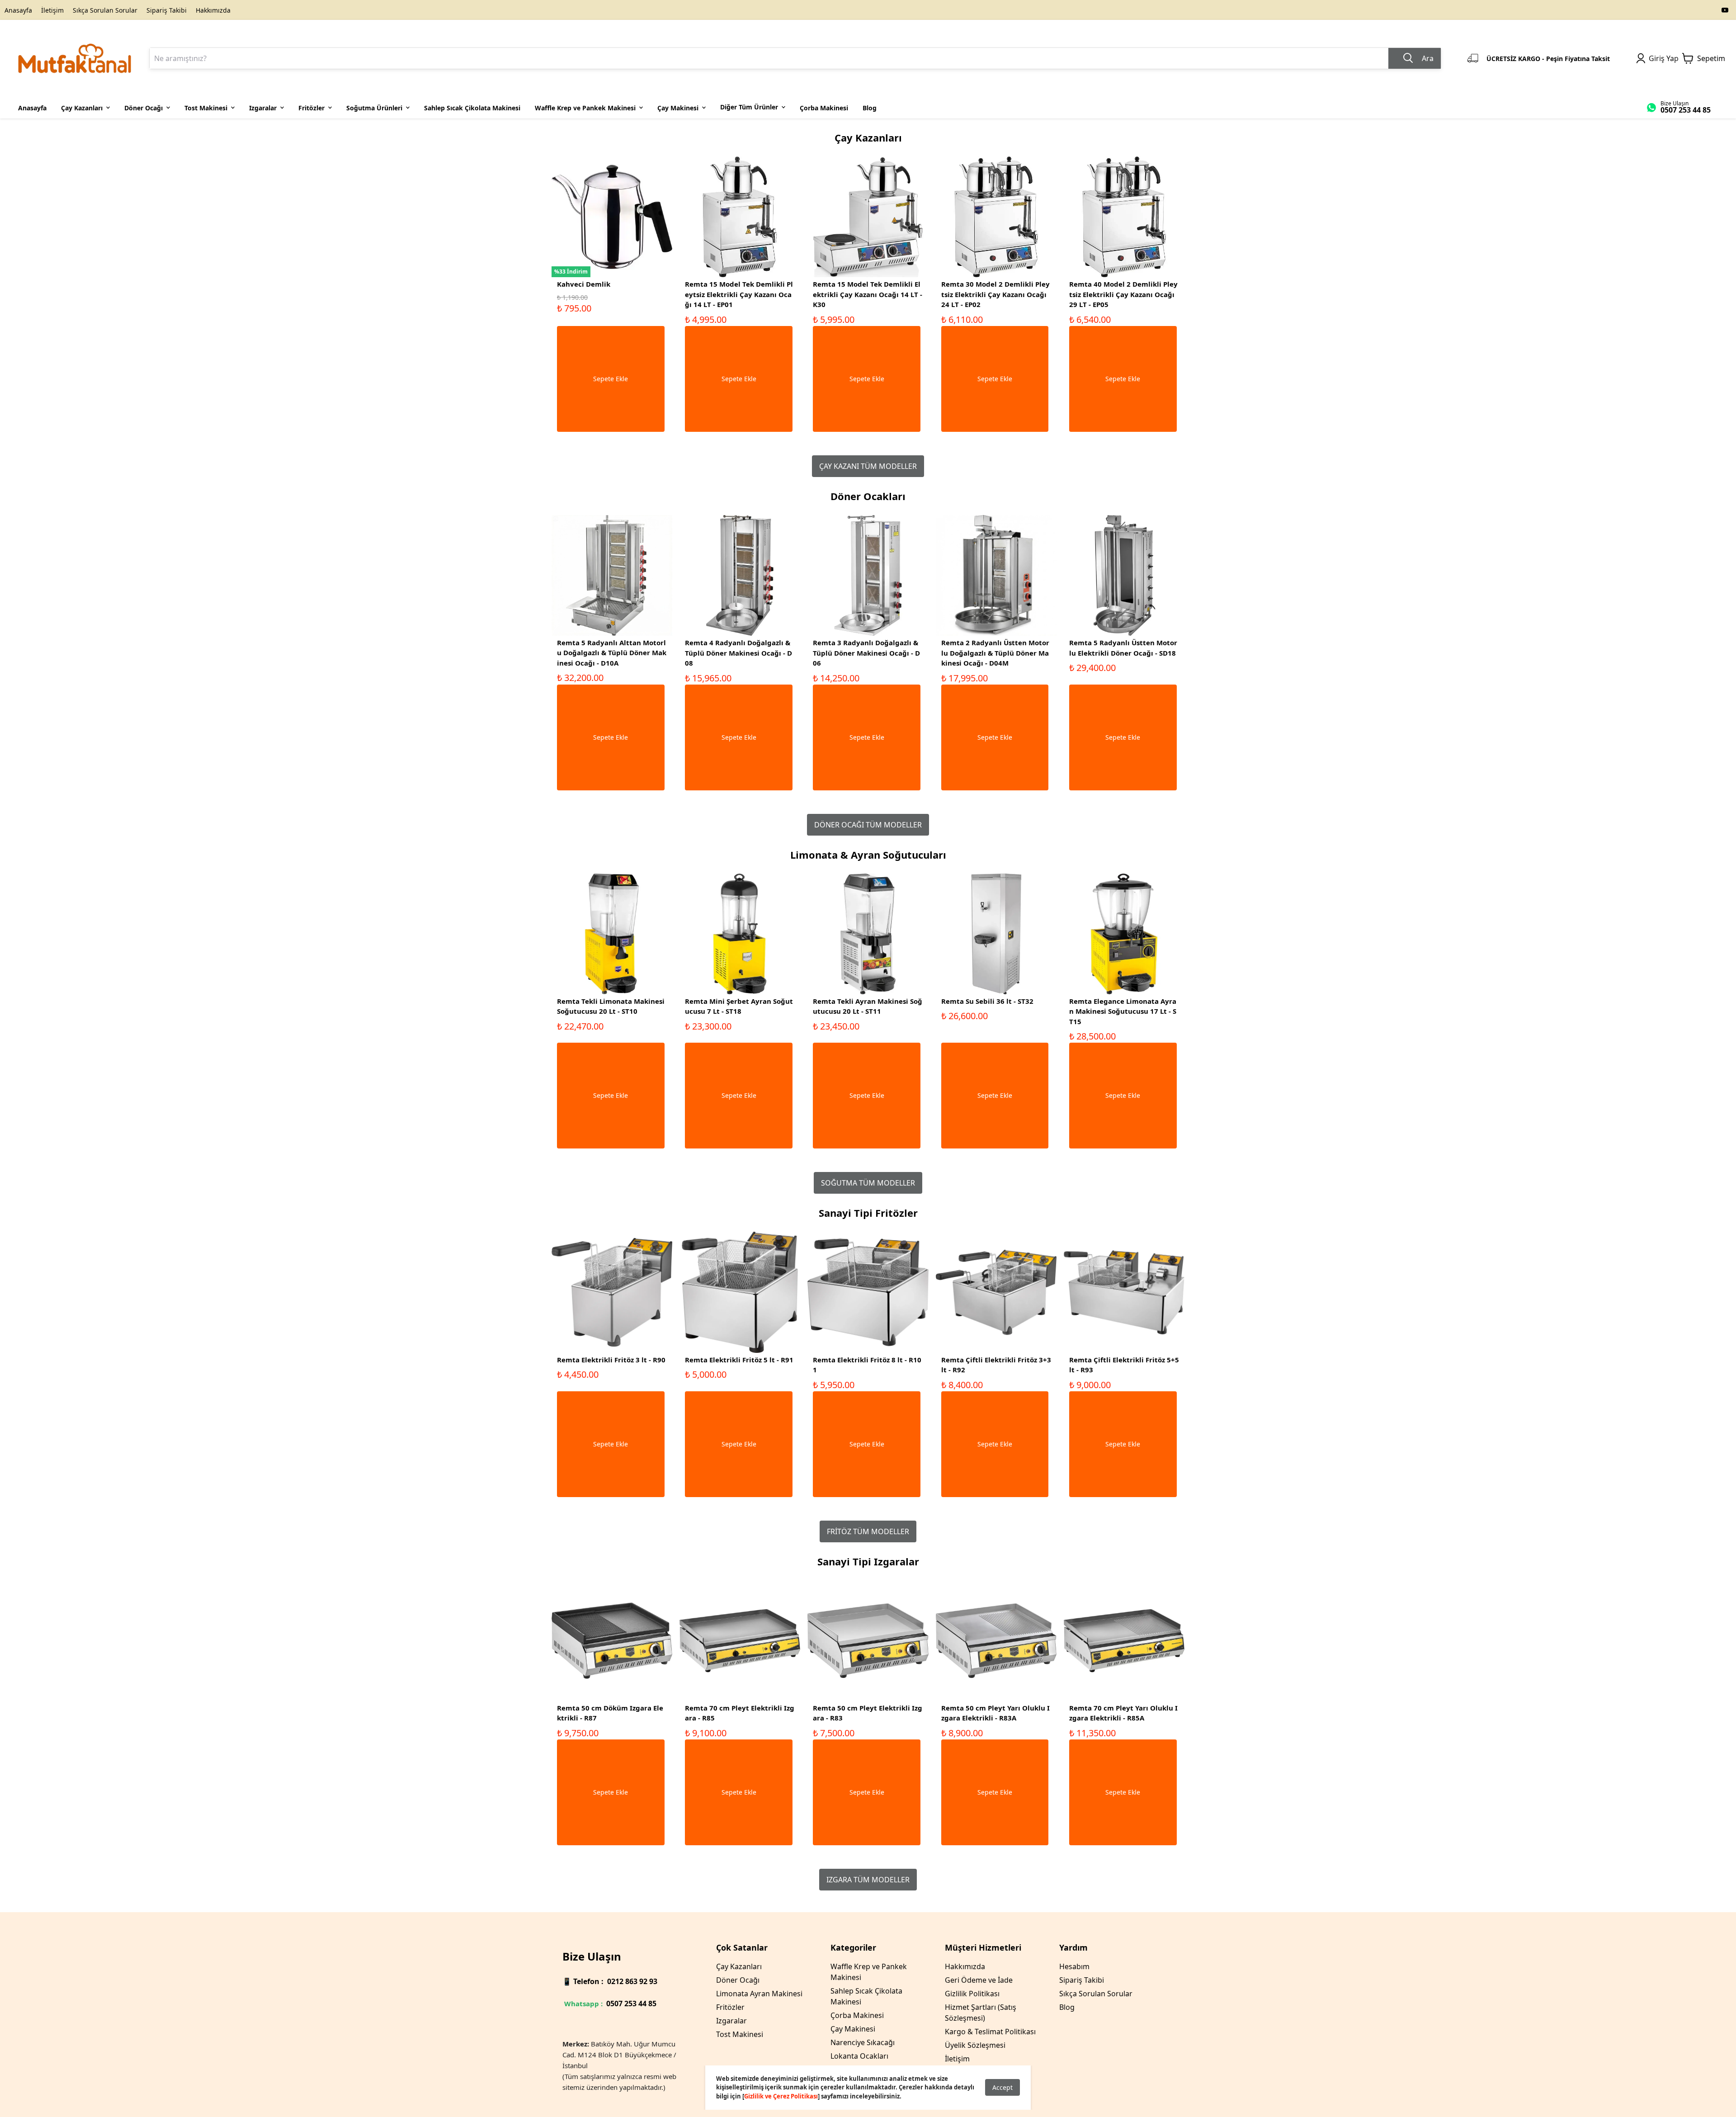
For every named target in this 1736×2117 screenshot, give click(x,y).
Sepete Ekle (611, 379)
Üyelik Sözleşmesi (975, 2045)
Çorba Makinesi (857, 2015)
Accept (1002, 2087)
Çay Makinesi (853, 2029)
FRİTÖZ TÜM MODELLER (868, 1531)
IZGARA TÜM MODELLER (868, 1880)
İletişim (52, 10)
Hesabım (1074, 1966)
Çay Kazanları (739, 1966)
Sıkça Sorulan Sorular (105, 10)
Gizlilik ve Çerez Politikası (781, 2096)
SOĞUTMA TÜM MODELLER (868, 1183)
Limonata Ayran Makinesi (759, 1994)
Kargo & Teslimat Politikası (990, 2032)
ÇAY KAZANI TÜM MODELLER (868, 466)
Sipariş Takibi (167, 10)
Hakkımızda (213, 10)
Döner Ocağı (738, 1980)
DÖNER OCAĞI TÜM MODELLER (868, 825)
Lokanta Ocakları (859, 2056)
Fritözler (730, 2007)
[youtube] (1725, 10)
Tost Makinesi (740, 2034)
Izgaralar (731, 2021)
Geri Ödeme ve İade (979, 1980)
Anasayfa (18, 10)
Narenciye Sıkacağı (863, 2042)
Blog (1067, 2007)
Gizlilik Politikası (972, 1994)
